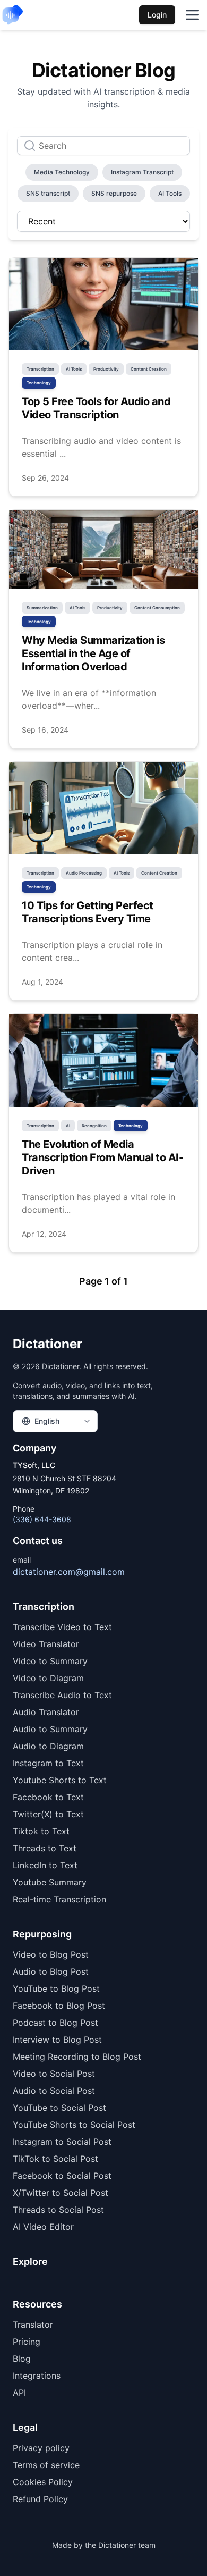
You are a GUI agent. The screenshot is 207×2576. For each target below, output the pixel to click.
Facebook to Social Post (62, 2176)
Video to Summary (50, 1661)
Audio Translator (46, 1712)
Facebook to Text (48, 1797)
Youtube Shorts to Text (60, 1780)
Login (157, 15)
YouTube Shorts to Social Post (74, 2125)
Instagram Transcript (142, 172)
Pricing (27, 2342)
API (19, 2393)
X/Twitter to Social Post (61, 2193)
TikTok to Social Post (55, 2159)
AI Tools (170, 193)
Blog (22, 2359)
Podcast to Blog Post (55, 2023)
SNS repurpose (114, 193)
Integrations (37, 2376)
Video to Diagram (48, 1678)
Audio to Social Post (54, 2091)
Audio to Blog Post (51, 1971)
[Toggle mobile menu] (192, 15)
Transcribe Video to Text (62, 1627)
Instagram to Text (48, 1763)
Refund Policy (40, 2499)
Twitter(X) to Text (48, 1814)
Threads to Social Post (58, 2210)
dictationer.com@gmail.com (69, 1572)
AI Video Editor (43, 2227)
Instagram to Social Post (62, 2142)
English (47, 1421)
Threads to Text (45, 1848)
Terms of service (46, 2465)
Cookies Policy (43, 2482)
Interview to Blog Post (57, 2040)
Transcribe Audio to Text (62, 1695)
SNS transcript (48, 193)
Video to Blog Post (51, 1954)
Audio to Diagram (48, 1746)
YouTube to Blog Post (56, 1988)
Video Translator (46, 1644)
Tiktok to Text (41, 1831)
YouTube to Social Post (59, 2108)
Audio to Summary (50, 1729)
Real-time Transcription (59, 1899)
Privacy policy (41, 2448)
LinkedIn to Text (45, 1865)
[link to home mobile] (13, 15)
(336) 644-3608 (42, 1519)
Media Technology (62, 172)
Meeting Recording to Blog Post (77, 2057)
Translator (33, 2325)
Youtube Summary (50, 1882)
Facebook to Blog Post (59, 2006)
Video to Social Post (54, 2074)
